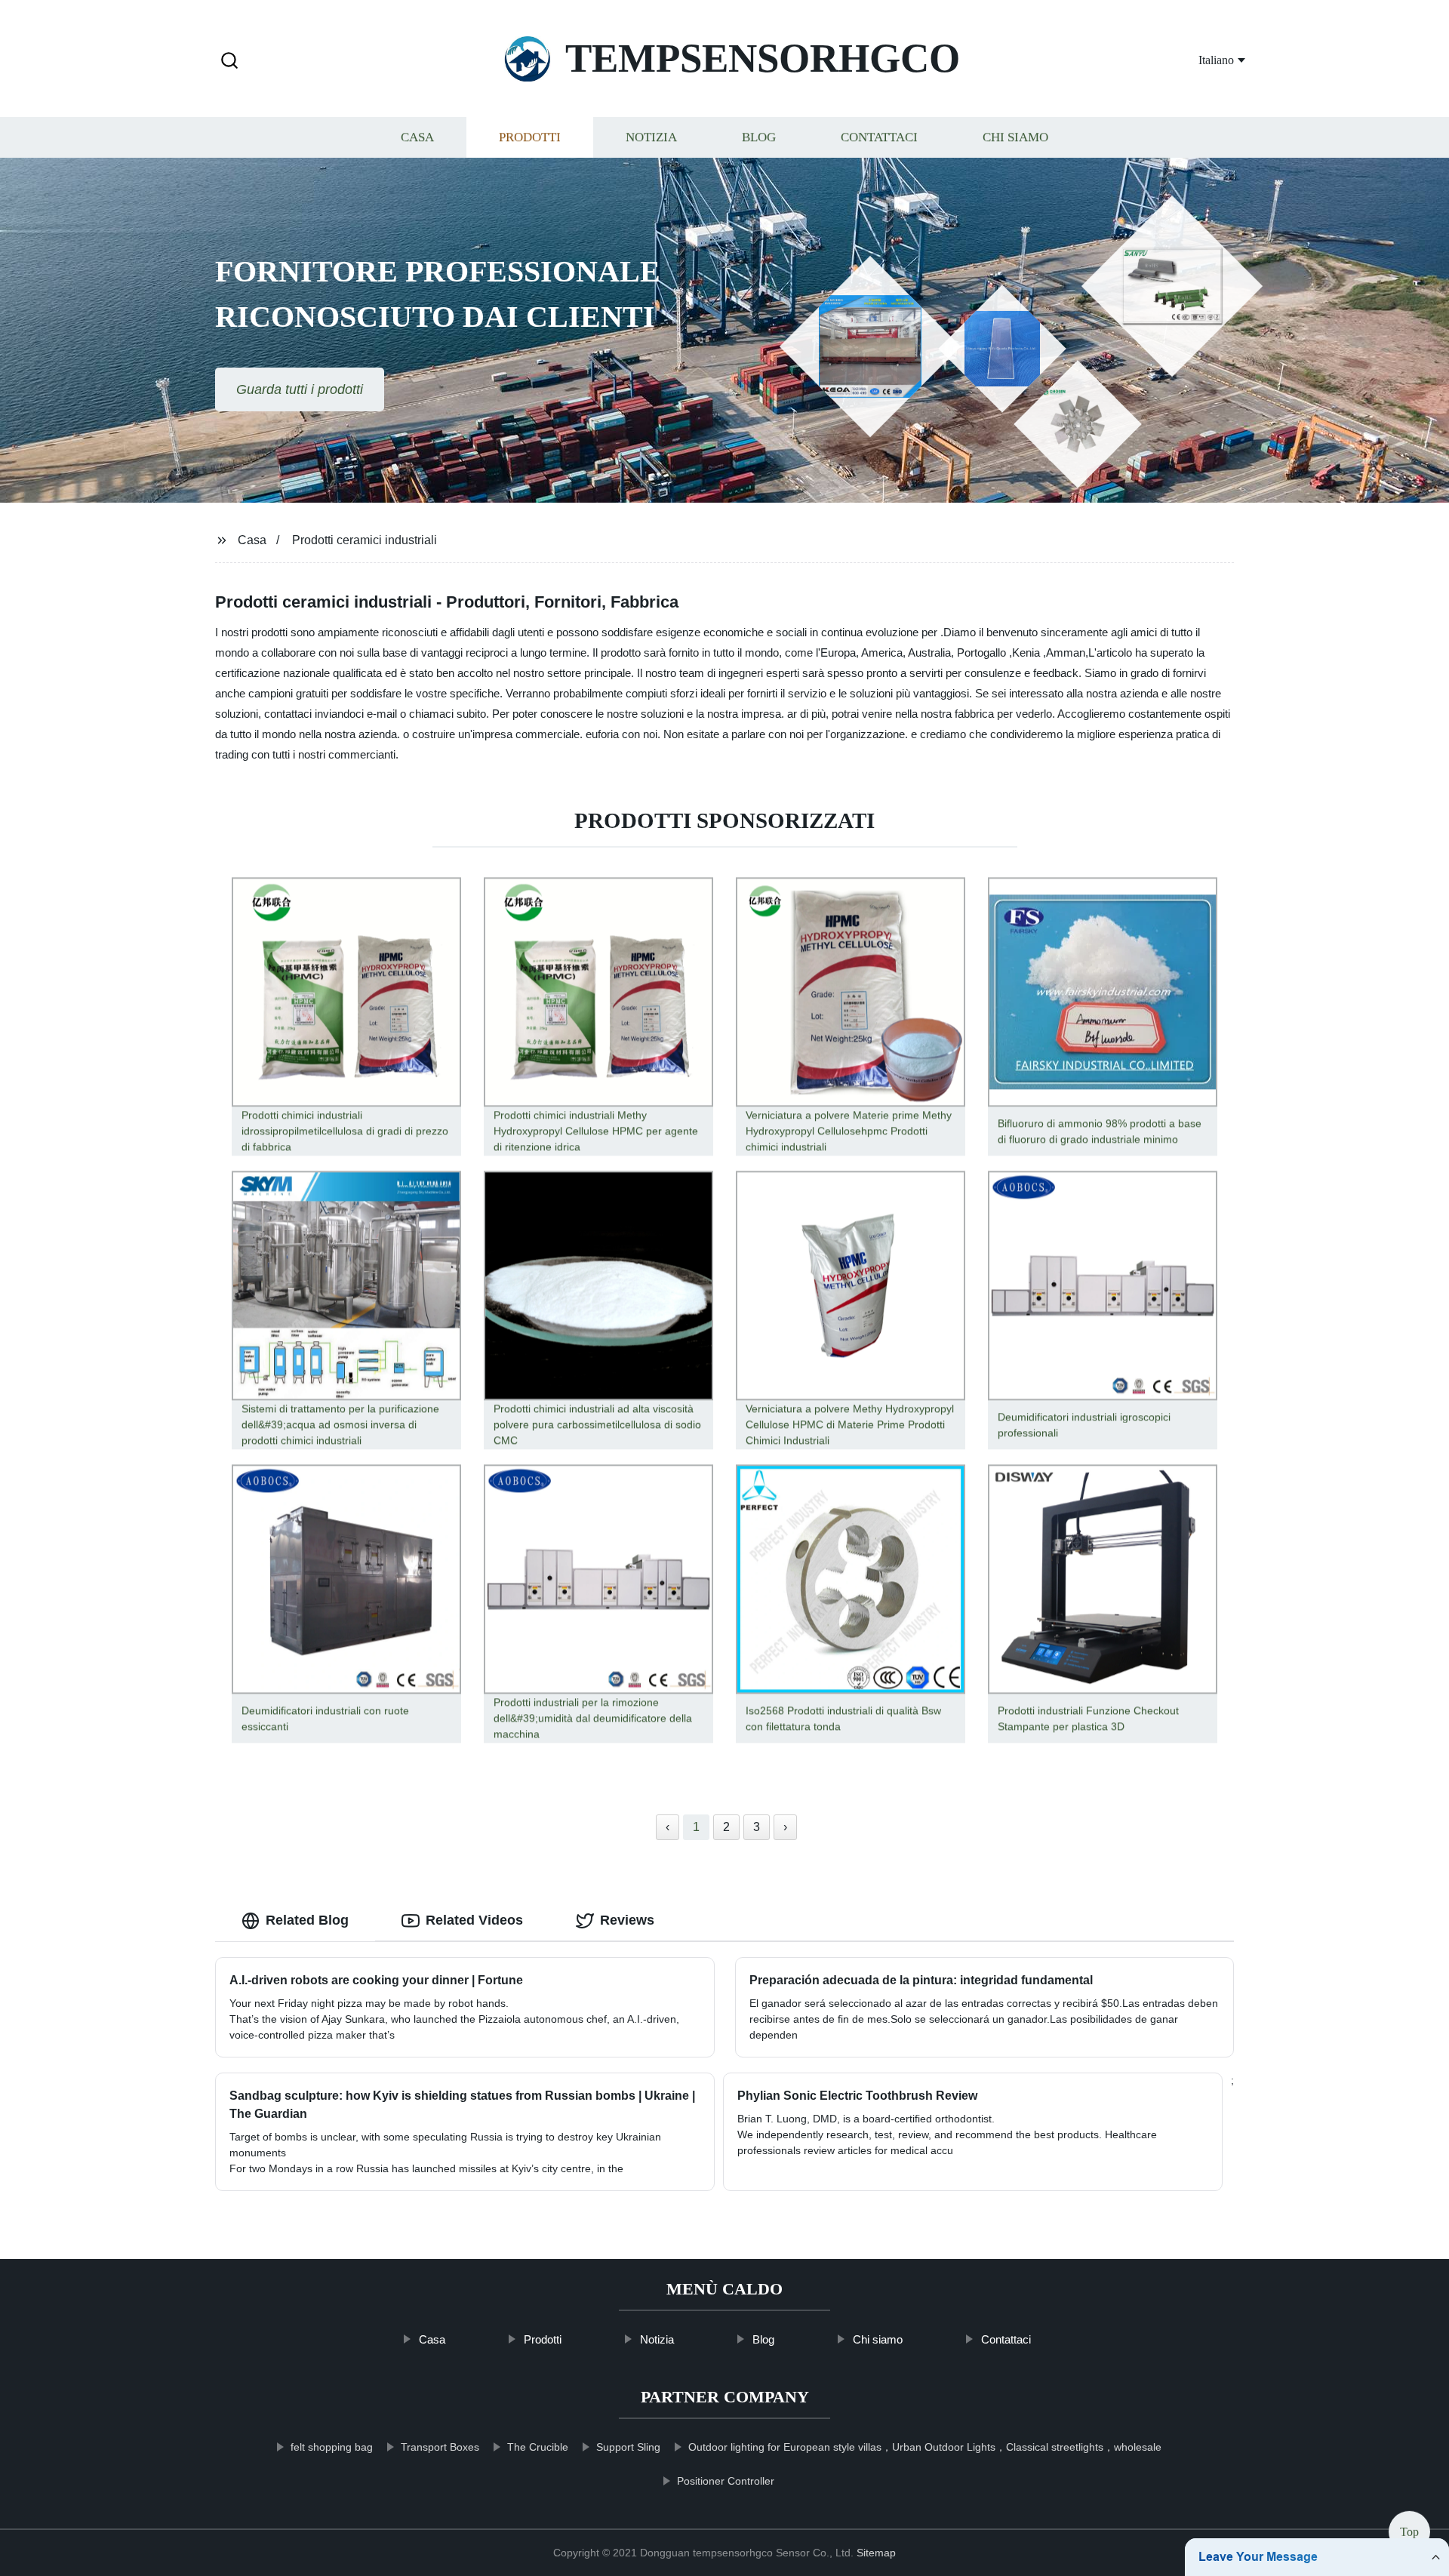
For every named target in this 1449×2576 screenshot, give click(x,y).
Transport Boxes (440, 2447)
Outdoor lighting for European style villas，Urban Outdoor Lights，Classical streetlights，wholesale (925, 2447)
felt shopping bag (332, 2447)
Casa (417, 138)
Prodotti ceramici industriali (365, 540)
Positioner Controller (726, 2481)
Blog (759, 138)
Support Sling (628, 2447)
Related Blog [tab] (307, 1920)
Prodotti (530, 138)
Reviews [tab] (627, 1920)
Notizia (651, 138)
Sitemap (876, 2553)
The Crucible (538, 2447)
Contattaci (879, 138)
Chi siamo (1015, 138)
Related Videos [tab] (474, 1920)
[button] (229, 62)
